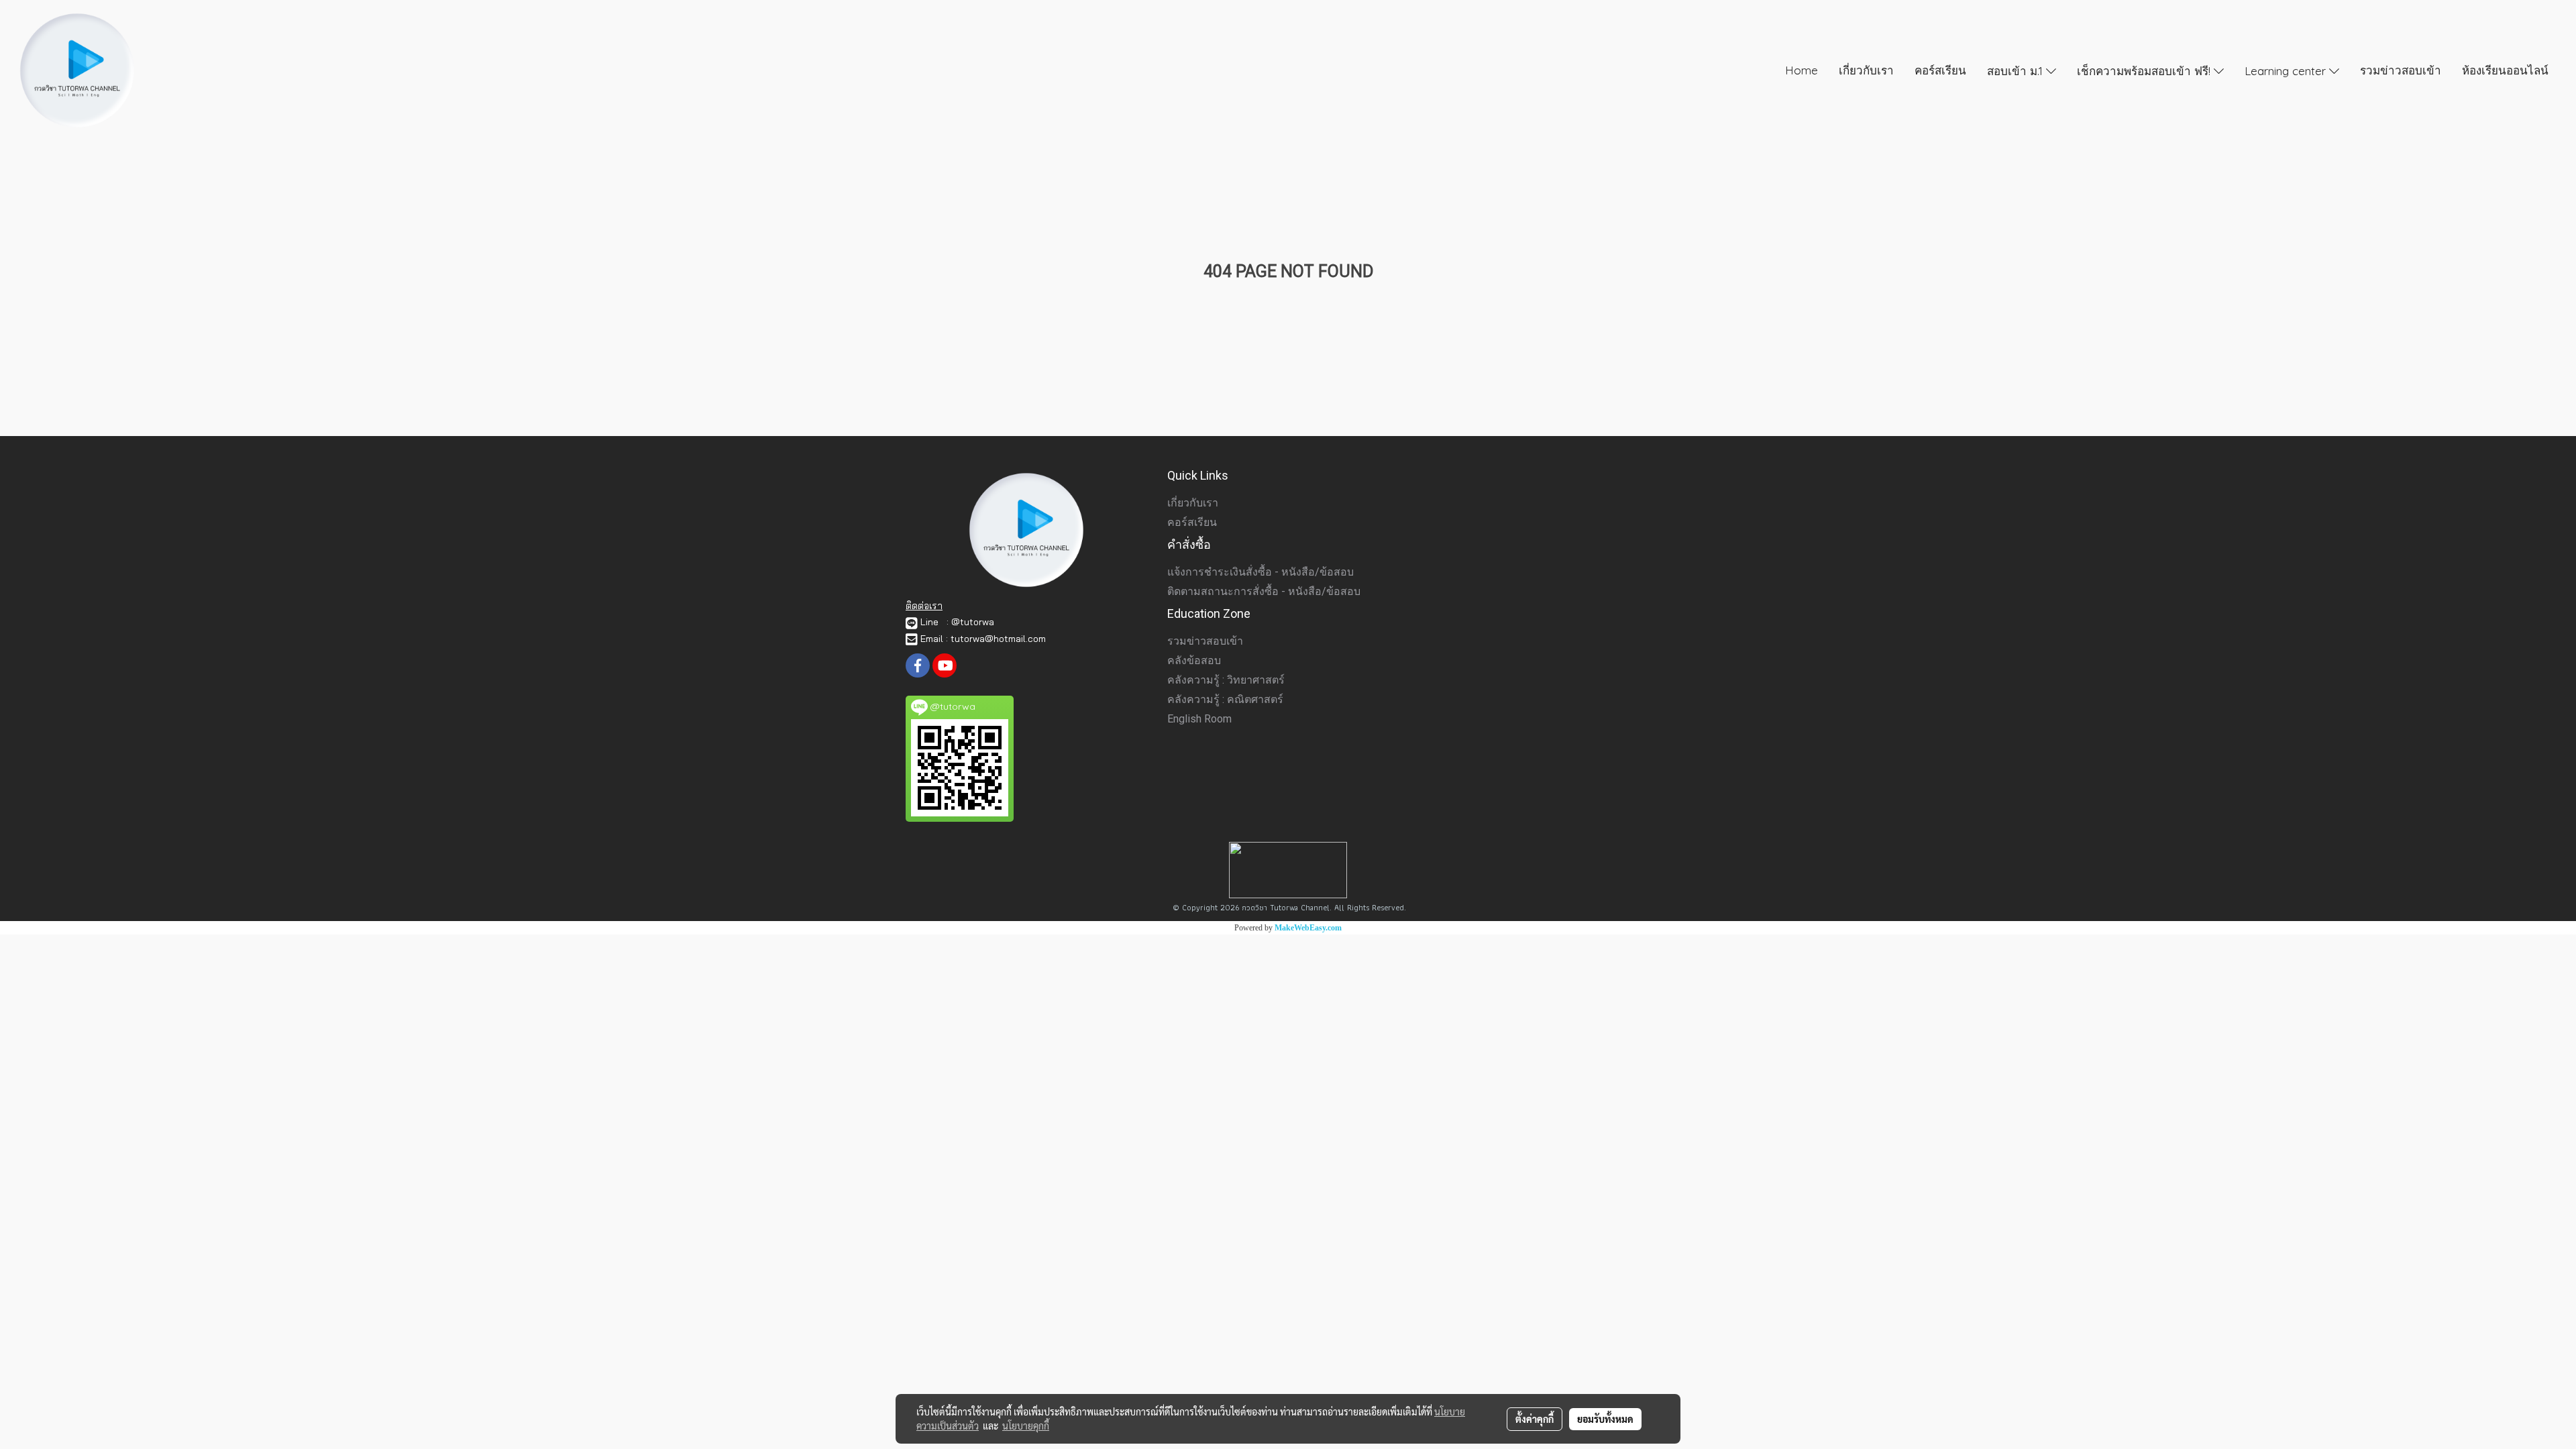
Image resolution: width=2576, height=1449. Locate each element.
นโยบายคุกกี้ (1026, 1426)
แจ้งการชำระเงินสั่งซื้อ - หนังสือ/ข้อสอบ (1260, 572)
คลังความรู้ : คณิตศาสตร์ (1225, 699)
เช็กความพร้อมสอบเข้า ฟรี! (2145, 70)
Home (1802, 70)
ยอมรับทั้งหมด (1605, 1419)
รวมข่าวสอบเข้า (2401, 70)
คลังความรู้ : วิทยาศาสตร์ (1226, 680)
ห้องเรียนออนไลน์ (2505, 70)
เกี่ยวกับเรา (1866, 70)
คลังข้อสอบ (1194, 660)
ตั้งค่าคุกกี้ (1535, 1419)
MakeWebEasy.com (1308, 928)
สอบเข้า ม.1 (2017, 70)
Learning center (2287, 70)
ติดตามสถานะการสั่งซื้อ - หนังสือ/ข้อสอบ (1264, 591)
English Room (1199, 719)
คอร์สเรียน (1940, 70)
